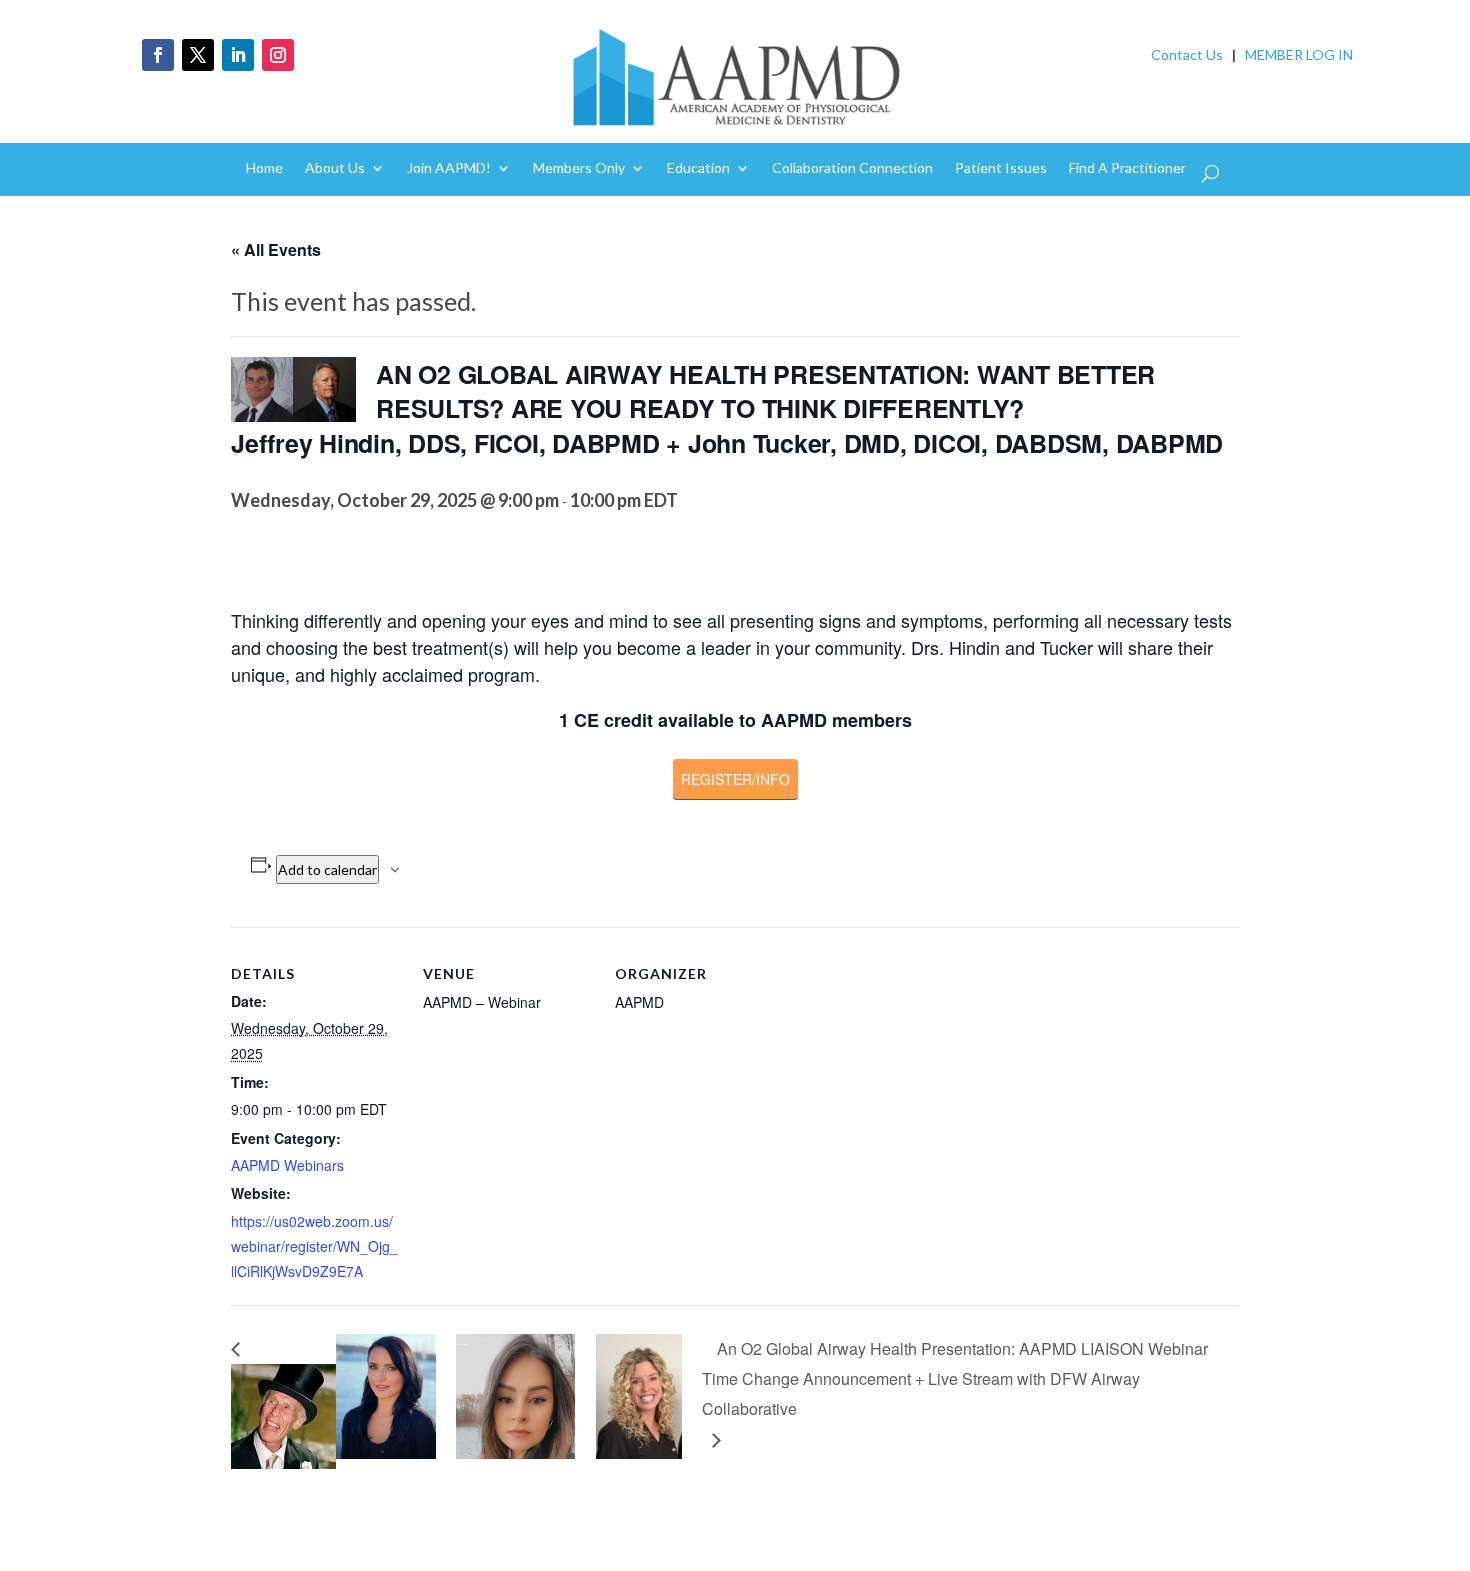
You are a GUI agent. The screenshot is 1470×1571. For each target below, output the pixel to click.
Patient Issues (1001, 168)
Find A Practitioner (1127, 168)
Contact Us (1187, 54)
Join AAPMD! (449, 168)
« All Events (276, 249)
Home (264, 168)
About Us (335, 168)
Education (698, 168)
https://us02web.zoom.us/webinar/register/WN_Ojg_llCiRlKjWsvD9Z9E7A (314, 1246)
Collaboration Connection (852, 168)
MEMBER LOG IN (1299, 54)
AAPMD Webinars (287, 1165)
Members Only (579, 168)
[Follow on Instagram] (278, 55)
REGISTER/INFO (735, 779)
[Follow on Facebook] (158, 55)
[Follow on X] (198, 55)
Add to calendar (327, 869)
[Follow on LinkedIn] (238, 55)
